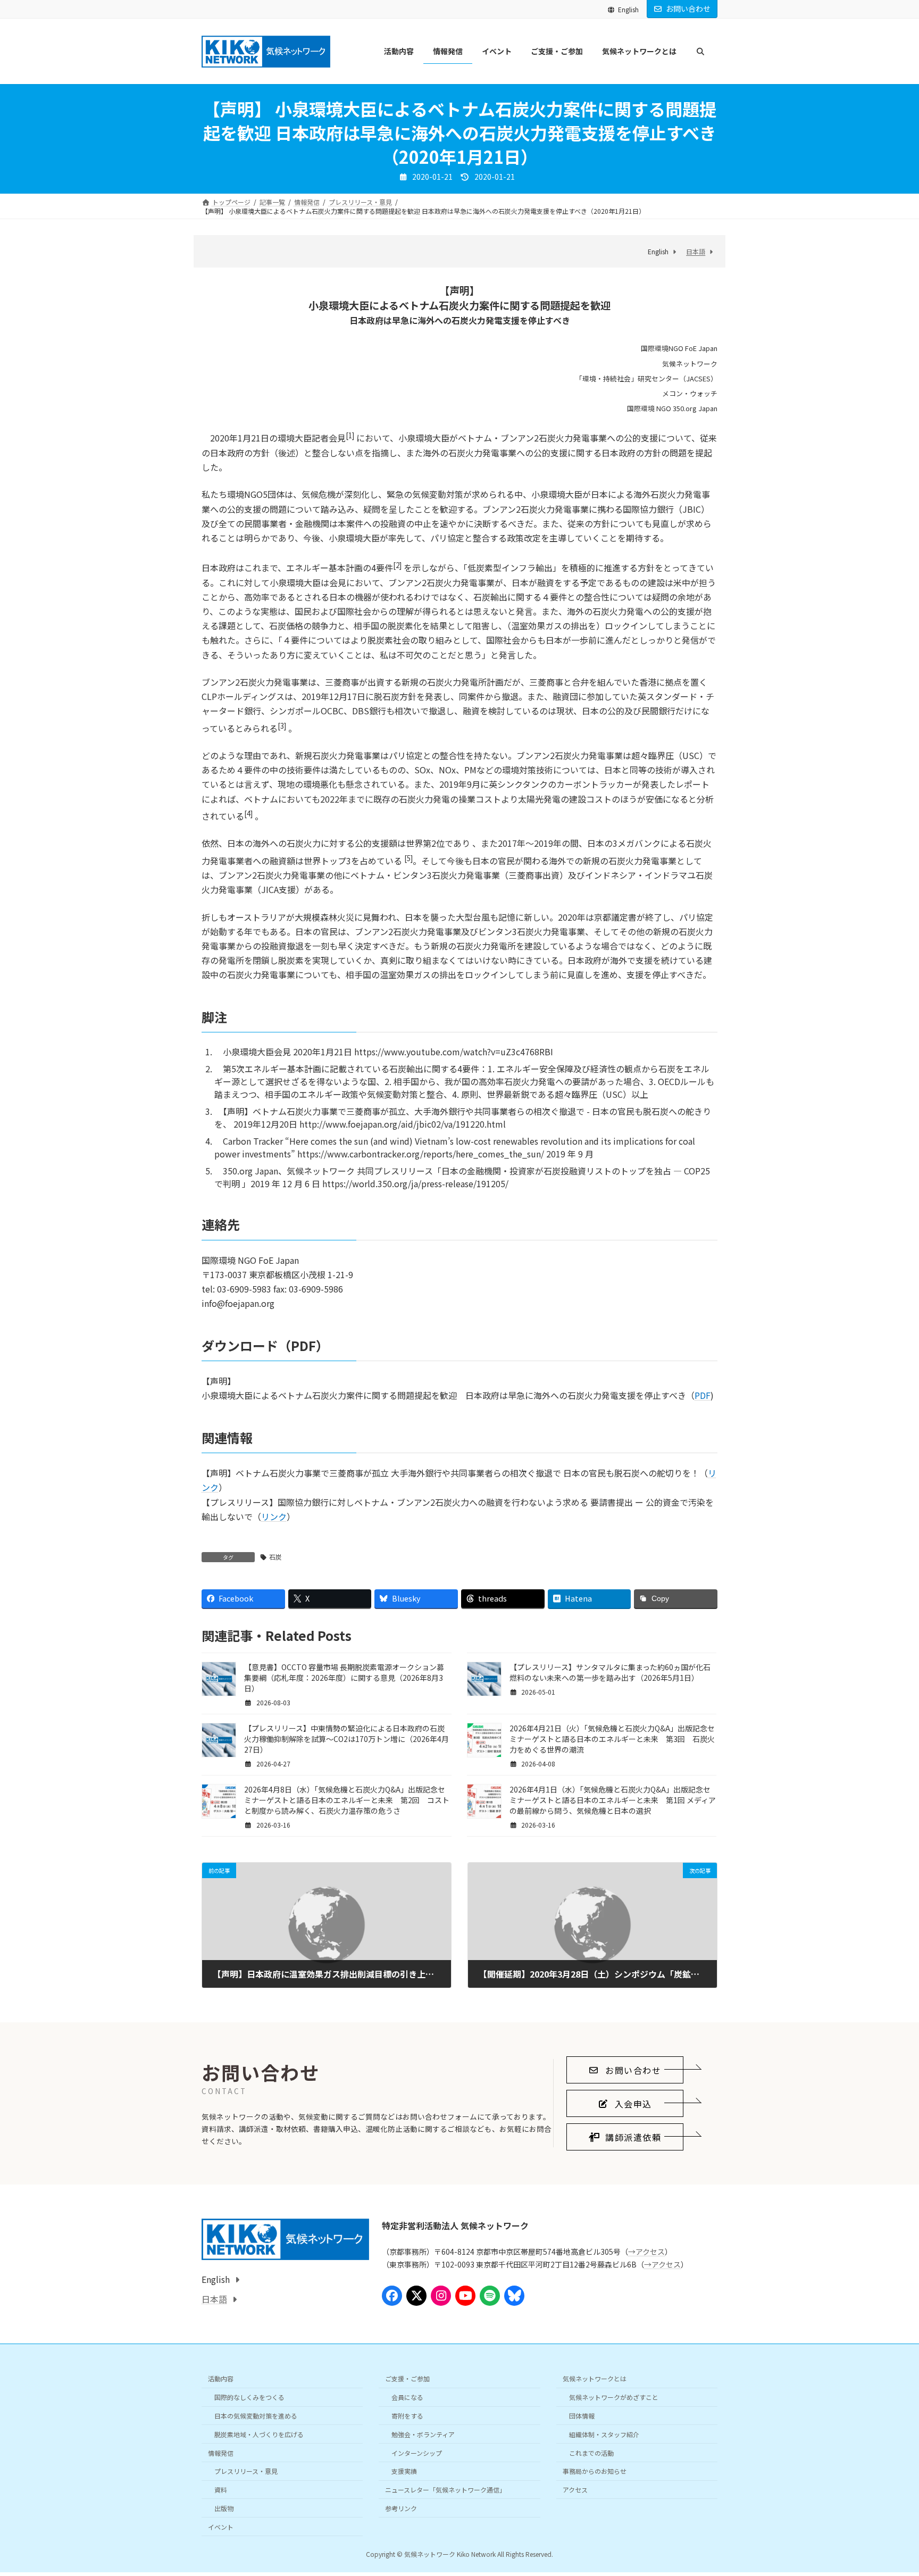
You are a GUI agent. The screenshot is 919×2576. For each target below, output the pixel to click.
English (628, 9)
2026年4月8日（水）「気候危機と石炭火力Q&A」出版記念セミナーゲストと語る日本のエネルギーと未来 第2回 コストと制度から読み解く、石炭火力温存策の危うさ (347, 1800)
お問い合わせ (688, 9)
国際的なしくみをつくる (249, 2397)
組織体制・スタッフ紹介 (604, 2434)
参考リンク (401, 2508)
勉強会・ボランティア (423, 2434)
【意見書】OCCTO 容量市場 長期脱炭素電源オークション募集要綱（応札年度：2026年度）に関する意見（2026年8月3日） (344, 1678)
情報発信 (221, 2453)
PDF (703, 1395)
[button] (625, 2070)
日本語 (696, 251)
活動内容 (221, 2379)
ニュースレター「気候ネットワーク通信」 (445, 2490)
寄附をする (407, 2416)
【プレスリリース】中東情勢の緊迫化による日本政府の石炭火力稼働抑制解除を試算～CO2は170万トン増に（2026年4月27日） (346, 1739)
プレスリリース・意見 (246, 2471)
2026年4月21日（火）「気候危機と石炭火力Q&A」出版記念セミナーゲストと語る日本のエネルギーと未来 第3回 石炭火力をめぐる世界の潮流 (612, 1739)
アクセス (575, 2490)
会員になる (407, 2397)
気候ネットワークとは (595, 2379)
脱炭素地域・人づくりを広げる (259, 2434)
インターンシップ (417, 2453)
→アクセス (646, 2252)
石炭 (275, 1557)
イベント (221, 2527)
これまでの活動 (591, 2453)
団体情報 (582, 2416)
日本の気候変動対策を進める (256, 2416)
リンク (274, 1516)
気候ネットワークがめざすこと (614, 2397)
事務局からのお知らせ (595, 2471)
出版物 (224, 2508)
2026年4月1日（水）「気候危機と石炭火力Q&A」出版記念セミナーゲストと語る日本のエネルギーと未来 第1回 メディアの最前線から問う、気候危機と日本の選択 (613, 1800)
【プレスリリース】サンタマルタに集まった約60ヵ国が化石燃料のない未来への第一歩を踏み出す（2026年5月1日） (610, 1672)
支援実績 (404, 2471)
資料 (221, 2490)
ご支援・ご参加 (407, 2379)
